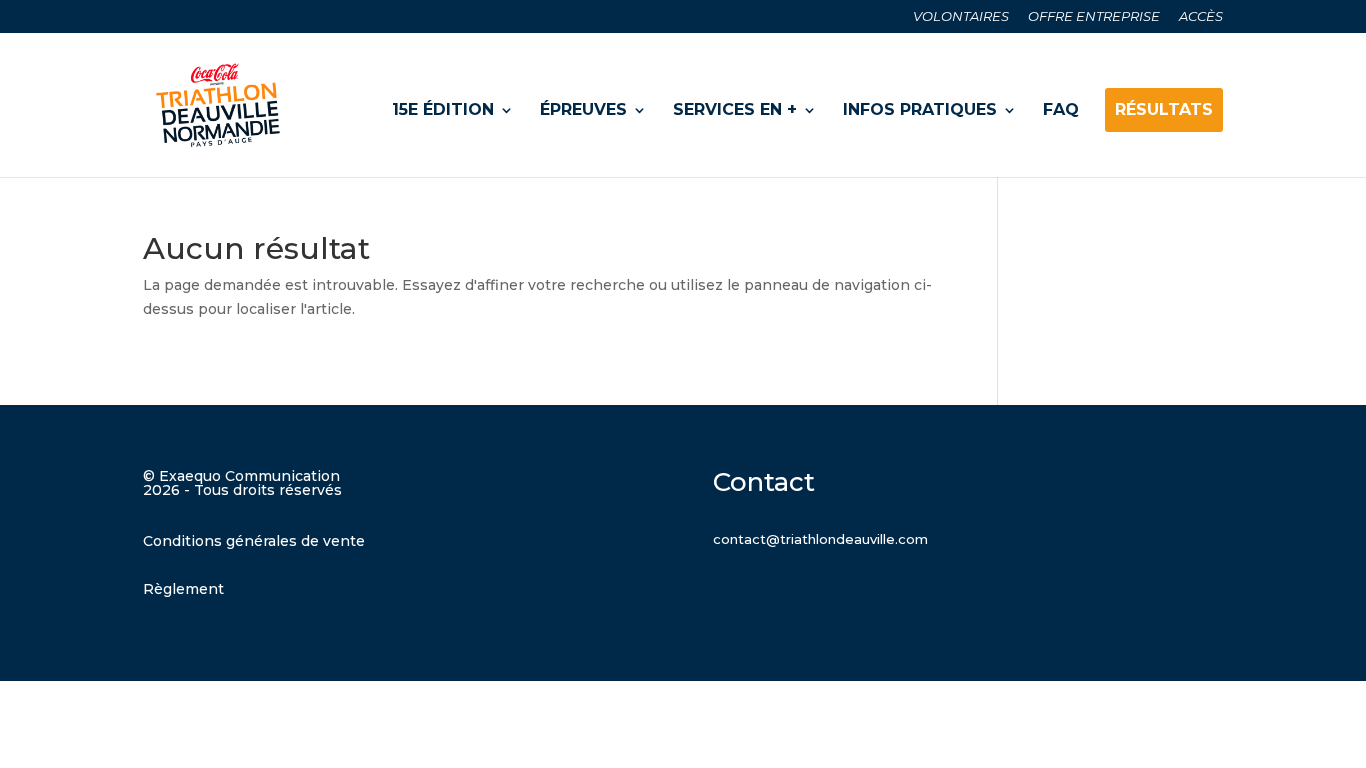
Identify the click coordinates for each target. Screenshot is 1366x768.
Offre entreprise (1094, 17)
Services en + (735, 109)
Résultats (1164, 109)
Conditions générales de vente (254, 541)
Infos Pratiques (920, 109)
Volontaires (961, 17)
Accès (1201, 17)
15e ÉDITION (443, 109)
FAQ (1061, 109)
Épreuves (583, 109)
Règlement (183, 589)
